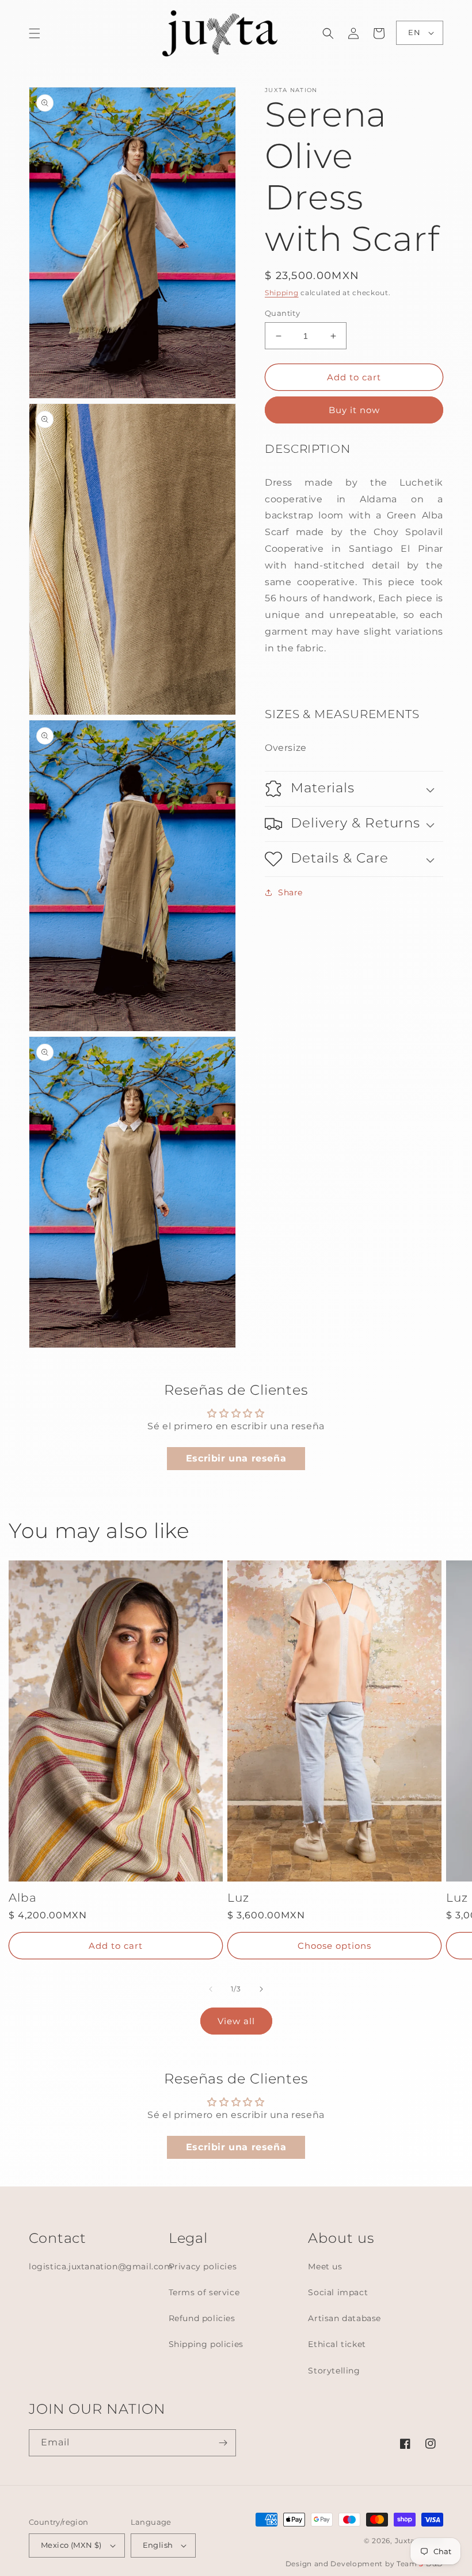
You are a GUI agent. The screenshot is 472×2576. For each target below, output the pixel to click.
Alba (23, 1898)
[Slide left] (211, 1989)
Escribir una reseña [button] (236, 1458)
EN (414, 32)
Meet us (325, 2266)
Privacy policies (203, 2266)
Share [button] (290, 892)
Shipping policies (206, 2344)
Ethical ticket (337, 2344)
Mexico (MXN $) (71, 2545)
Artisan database (345, 2318)
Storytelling (334, 2371)
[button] (35, 33)
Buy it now (354, 410)
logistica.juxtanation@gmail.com (101, 2266)
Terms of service (204, 2292)
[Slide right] (261, 1989)
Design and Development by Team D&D (364, 2564)
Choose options (334, 1946)
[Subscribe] (223, 2443)
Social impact (338, 2292)
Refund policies (202, 2318)
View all (236, 2021)
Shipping (282, 293)
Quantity (282, 313)
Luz (238, 1898)
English (158, 2545)
